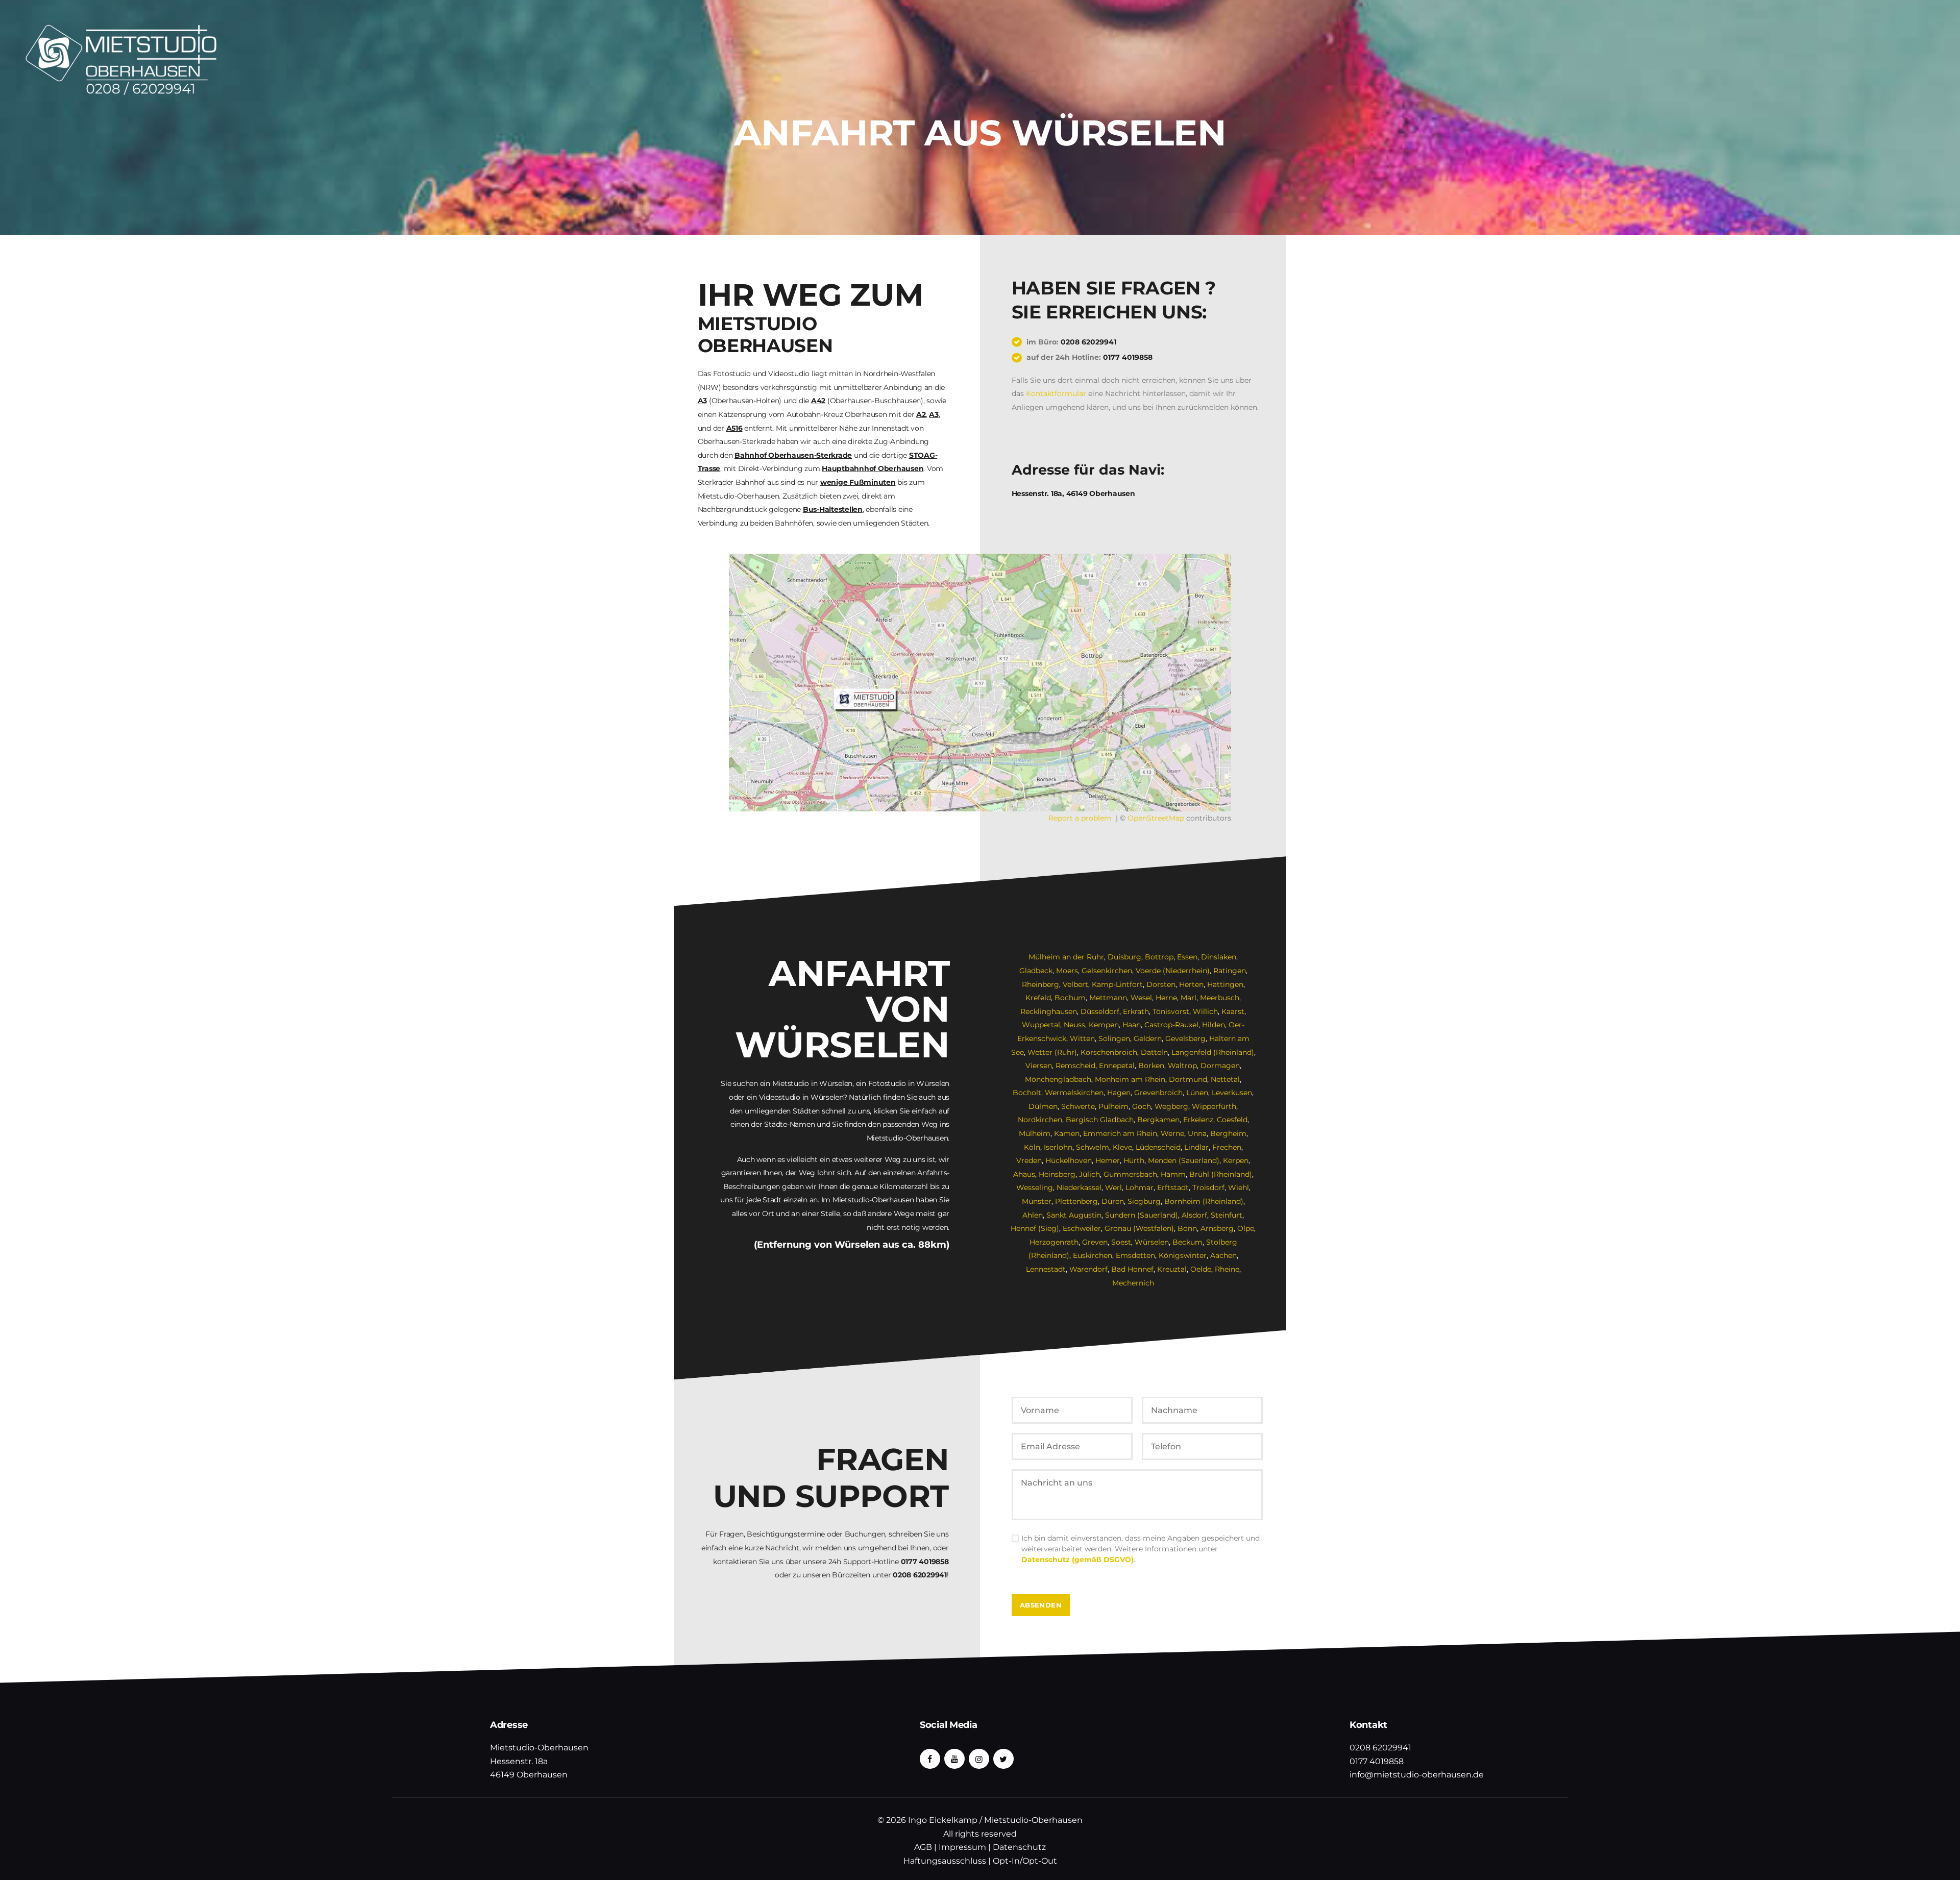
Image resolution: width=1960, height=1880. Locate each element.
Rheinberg (1040, 984)
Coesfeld (1232, 1120)
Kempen (1104, 1025)
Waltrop (1182, 1066)
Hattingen (1225, 984)
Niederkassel (1079, 1188)
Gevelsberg (1185, 1038)
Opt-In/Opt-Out (1025, 1861)
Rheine (1227, 1269)
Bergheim (1228, 1133)
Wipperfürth (1214, 1106)
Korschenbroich (1109, 1052)
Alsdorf (1194, 1215)
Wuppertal (1041, 1025)
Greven (1095, 1242)
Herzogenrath (1054, 1242)
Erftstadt (1173, 1188)
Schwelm (1093, 1147)
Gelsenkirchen (1107, 971)
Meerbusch (1220, 998)
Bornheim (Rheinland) (1204, 1201)
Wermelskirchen (1074, 1093)
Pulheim (1113, 1106)
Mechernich (1133, 1283)
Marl (1189, 998)
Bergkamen (1158, 1120)
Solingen (1114, 1038)
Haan (1132, 1025)
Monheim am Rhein (1130, 1079)
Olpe (1246, 1228)
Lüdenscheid (1158, 1147)
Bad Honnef (1132, 1269)
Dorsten (1161, 984)
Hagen (1119, 1093)
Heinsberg (1057, 1174)
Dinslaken (1219, 957)
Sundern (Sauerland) (1142, 1215)
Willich (1205, 1011)
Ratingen (1230, 971)
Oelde (1201, 1269)
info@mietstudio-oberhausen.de (1417, 1775)
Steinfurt (1227, 1215)
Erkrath (1136, 1011)
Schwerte (1078, 1106)
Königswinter (1183, 1255)
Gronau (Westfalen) (1139, 1228)
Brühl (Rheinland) (1221, 1174)
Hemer (1108, 1160)
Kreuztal (1172, 1269)
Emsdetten (1135, 1255)
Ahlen (1033, 1215)
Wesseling (1035, 1188)
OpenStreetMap (1156, 818)
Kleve (1122, 1147)
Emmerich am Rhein (1120, 1133)
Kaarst (1233, 1011)
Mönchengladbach (1058, 1079)
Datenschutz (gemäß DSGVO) (1077, 1560)
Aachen (1223, 1255)
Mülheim (1035, 1133)
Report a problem (1080, 818)
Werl (1113, 1188)
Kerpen (1236, 1160)
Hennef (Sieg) (1035, 1228)
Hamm (1173, 1174)
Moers (1067, 971)
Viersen (1039, 1066)
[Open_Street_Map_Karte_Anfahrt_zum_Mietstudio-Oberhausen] (980, 683)
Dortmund (1188, 1079)
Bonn (1187, 1228)
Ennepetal (1117, 1066)
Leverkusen (1232, 1093)
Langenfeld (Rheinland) (1213, 1052)
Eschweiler (1082, 1228)
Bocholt (1027, 1093)
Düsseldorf (1100, 1011)
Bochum (1070, 998)
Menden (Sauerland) (1184, 1160)
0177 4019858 (1128, 357)
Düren (1113, 1201)
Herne (1166, 998)
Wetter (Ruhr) (1052, 1052)
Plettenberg (1076, 1201)
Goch (1142, 1106)
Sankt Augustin (1074, 1215)
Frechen (1227, 1147)
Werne (1172, 1133)
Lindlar (1196, 1147)
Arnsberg (1217, 1228)
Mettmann (1108, 998)
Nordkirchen (1040, 1120)
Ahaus (1024, 1174)
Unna (1197, 1133)
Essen (1187, 957)
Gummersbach (1130, 1174)
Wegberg (1171, 1106)
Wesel (1141, 998)
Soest (1121, 1242)
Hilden (1214, 1025)
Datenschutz (1019, 1847)
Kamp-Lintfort (1117, 984)
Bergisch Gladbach (1100, 1120)
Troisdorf (1208, 1188)
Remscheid (1075, 1066)
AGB (923, 1847)
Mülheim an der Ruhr (1066, 957)
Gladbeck (1036, 971)
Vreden (1029, 1160)
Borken (1151, 1066)
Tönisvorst (1171, 1011)
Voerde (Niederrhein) (1173, 971)
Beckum (1187, 1242)
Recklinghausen (1049, 1011)
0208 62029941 (1088, 342)
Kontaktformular (1056, 393)
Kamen (1067, 1133)
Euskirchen (1093, 1255)
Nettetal (1225, 1079)
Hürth (1134, 1160)
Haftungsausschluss (945, 1861)
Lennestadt (1046, 1269)
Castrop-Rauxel (1171, 1025)
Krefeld (1038, 998)
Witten (1082, 1038)
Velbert (1075, 984)
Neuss (1074, 1025)
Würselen (1152, 1242)
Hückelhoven (1069, 1160)
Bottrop (1159, 957)
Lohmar (1140, 1188)
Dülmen (1043, 1106)
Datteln (1154, 1052)
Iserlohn (1058, 1147)
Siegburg (1144, 1201)
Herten (1191, 984)
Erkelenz (1198, 1120)
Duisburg (1124, 957)
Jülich (1089, 1174)
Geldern (1148, 1038)
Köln (1032, 1147)
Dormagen (1220, 1066)
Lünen (1197, 1093)
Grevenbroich (1158, 1093)
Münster (1037, 1201)
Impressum (962, 1847)
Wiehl (1239, 1188)
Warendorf (1088, 1269)
